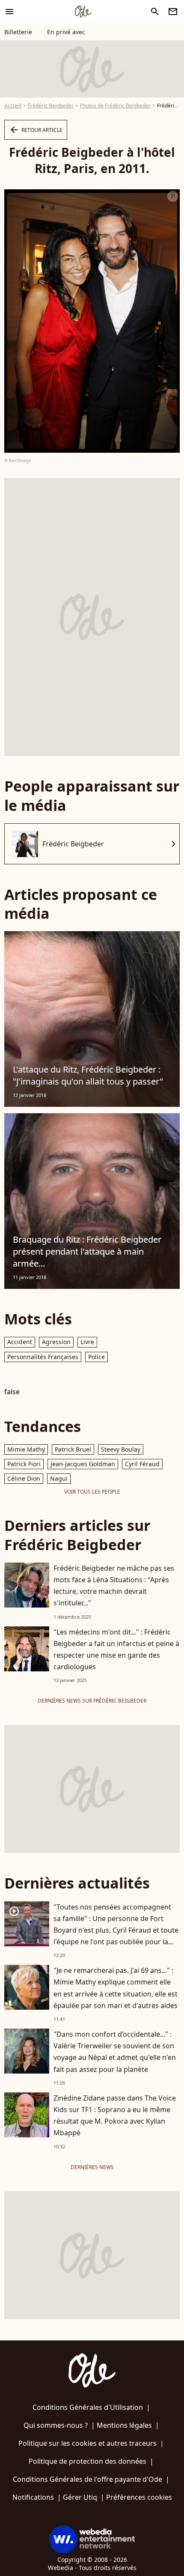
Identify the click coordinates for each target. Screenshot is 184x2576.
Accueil (13, 106)
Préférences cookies (139, 2497)
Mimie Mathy (26, 1449)
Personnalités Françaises (43, 1357)
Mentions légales (124, 2425)
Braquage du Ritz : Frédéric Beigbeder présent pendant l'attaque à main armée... (87, 1251)
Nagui (59, 1478)
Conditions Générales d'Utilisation (88, 2407)
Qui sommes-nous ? (56, 2425)
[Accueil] (83, 12)
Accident (20, 1342)
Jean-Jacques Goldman (83, 1464)
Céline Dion (24, 1478)
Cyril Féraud (142, 1464)
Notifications (33, 2497)
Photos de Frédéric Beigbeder (115, 106)
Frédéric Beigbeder (51, 106)
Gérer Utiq (80, 2497)
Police (96, 1357)
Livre (87, 1342)
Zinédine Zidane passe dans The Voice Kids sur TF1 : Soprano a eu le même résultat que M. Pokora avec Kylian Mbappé (115, 2116)
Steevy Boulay (121, 1449)
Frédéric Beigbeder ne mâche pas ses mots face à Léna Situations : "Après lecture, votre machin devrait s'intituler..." (114, 1586)
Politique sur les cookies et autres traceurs (88, 2443)
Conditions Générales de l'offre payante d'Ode (88, 2479)
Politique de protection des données (88, 2461)
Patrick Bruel (73, 1449)
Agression (56, 1342)
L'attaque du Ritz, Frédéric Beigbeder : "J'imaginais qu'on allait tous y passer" (88, 1075)
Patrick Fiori (24, 1464)
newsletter (173, 12)
